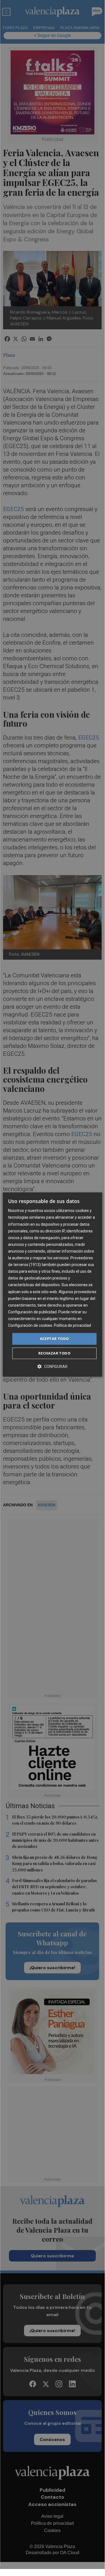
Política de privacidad (72, 1325)
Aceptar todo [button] (54, 1339)
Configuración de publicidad (32, 1312)
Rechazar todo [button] (54, 1353)
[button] (52, 1366)
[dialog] (52, 1284)
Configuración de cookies (30, 1325)
